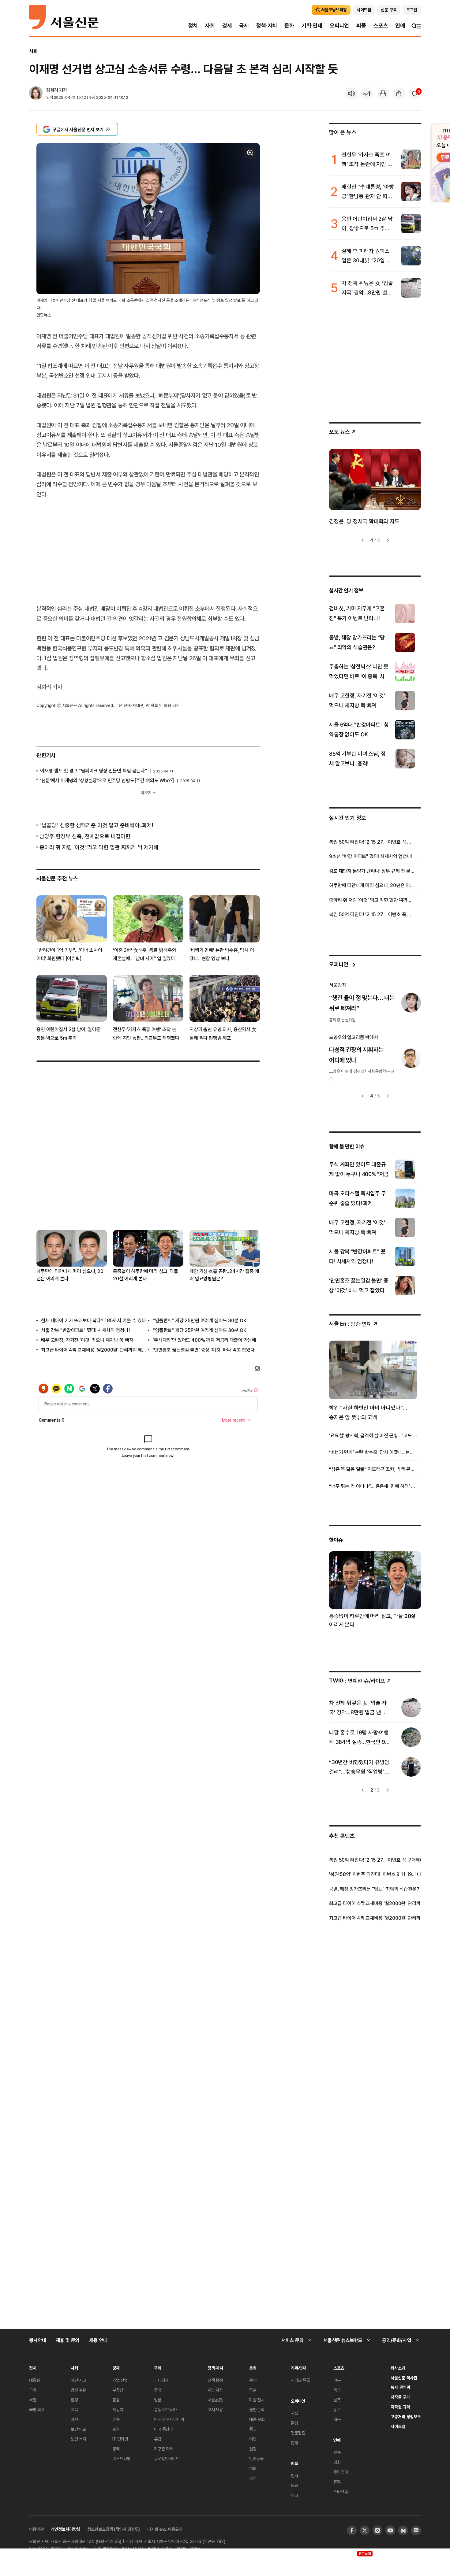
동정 (294, 2485)
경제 (227, 26)
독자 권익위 (400, 2387)
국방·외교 (37, 2409)
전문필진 (298, 2433)
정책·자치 (267, 26)
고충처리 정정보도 (406, 2417)
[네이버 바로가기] (403, 2530)
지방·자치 (215, 2390)
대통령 (35, 2380)
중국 (158, 2390)
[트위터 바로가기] (365, 2530)
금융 (116, 2400)
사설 (294, 2413)
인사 (294, 2476)
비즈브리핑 (121, 2458)
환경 (74, 2400)
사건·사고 (78, 2380)
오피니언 (339, 26)
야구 (337, 2380)
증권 (116, 2429)
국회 (33, 2390)
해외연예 (341, 2472)
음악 (253, 2380)
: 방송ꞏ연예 (350, 1324)
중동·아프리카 (165, 2409)
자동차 (118, 2409)
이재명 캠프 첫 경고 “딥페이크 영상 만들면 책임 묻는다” (94, 771)
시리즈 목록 (300, 2380)
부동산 (118, 2390)
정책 (116, 2449)
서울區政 (215, 2400)
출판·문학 (257, 2409)
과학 (74, 2419)
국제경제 (161, 2380)
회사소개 (398, 2368)
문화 (289, 26)
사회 (210, 26)
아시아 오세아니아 (169, 2419)
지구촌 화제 (164, 2449)
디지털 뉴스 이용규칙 (165, 2529)
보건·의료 (78, 2429)
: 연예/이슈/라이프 (357, 1680)
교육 (74, 2409)
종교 (253, 2429)
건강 (253, 2449)
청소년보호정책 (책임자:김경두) (114, 2529)
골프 (337, 2400)
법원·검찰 (78, 2390)
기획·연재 (312, 26)
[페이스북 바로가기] (352, 2530)
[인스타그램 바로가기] (377, 2530)
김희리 (52, 90)
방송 (337, 2452)
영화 (253, 2468)
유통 (116, 2419)
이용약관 (36, 2529)
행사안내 (37, 2340)
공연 (253, 2478)
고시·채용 (215, 2409)
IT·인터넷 (120, 2439)
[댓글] (415, 94)
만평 (294, 2443)
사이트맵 (398, 2426)
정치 (193, 26)
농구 (337, 2409)
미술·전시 (257, 2400)
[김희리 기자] (36, 94)
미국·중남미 (163, 2429)
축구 (337, 2390)
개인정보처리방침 (65, 2529)
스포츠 (381, 26)
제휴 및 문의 (67, 2340)
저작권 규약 (400, 2407)
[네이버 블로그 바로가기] (416, 2530)
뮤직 (337, 2482)
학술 (253, 2390)
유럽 (158, 2439)
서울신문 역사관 (404, 2378)
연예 (400, 26)
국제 (244, 26)
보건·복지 (78, 2439)
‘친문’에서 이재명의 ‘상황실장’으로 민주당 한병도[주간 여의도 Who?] (107, 780)
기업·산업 (120, 2380)
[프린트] (383, 94)
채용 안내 (98, 2340)
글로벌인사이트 (167, 2458)
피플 (361, 26)
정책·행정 (215, 2380)
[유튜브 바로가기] (390, 2530)
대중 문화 (257, 2419)
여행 (253, 2439)
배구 (337, 2419)
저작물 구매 (400, 2397)
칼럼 (294, 2423)
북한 (33, 2400)
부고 (294, 2495)
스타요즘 (341, 2491)
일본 (158, 2400)
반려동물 (256, 2458)
